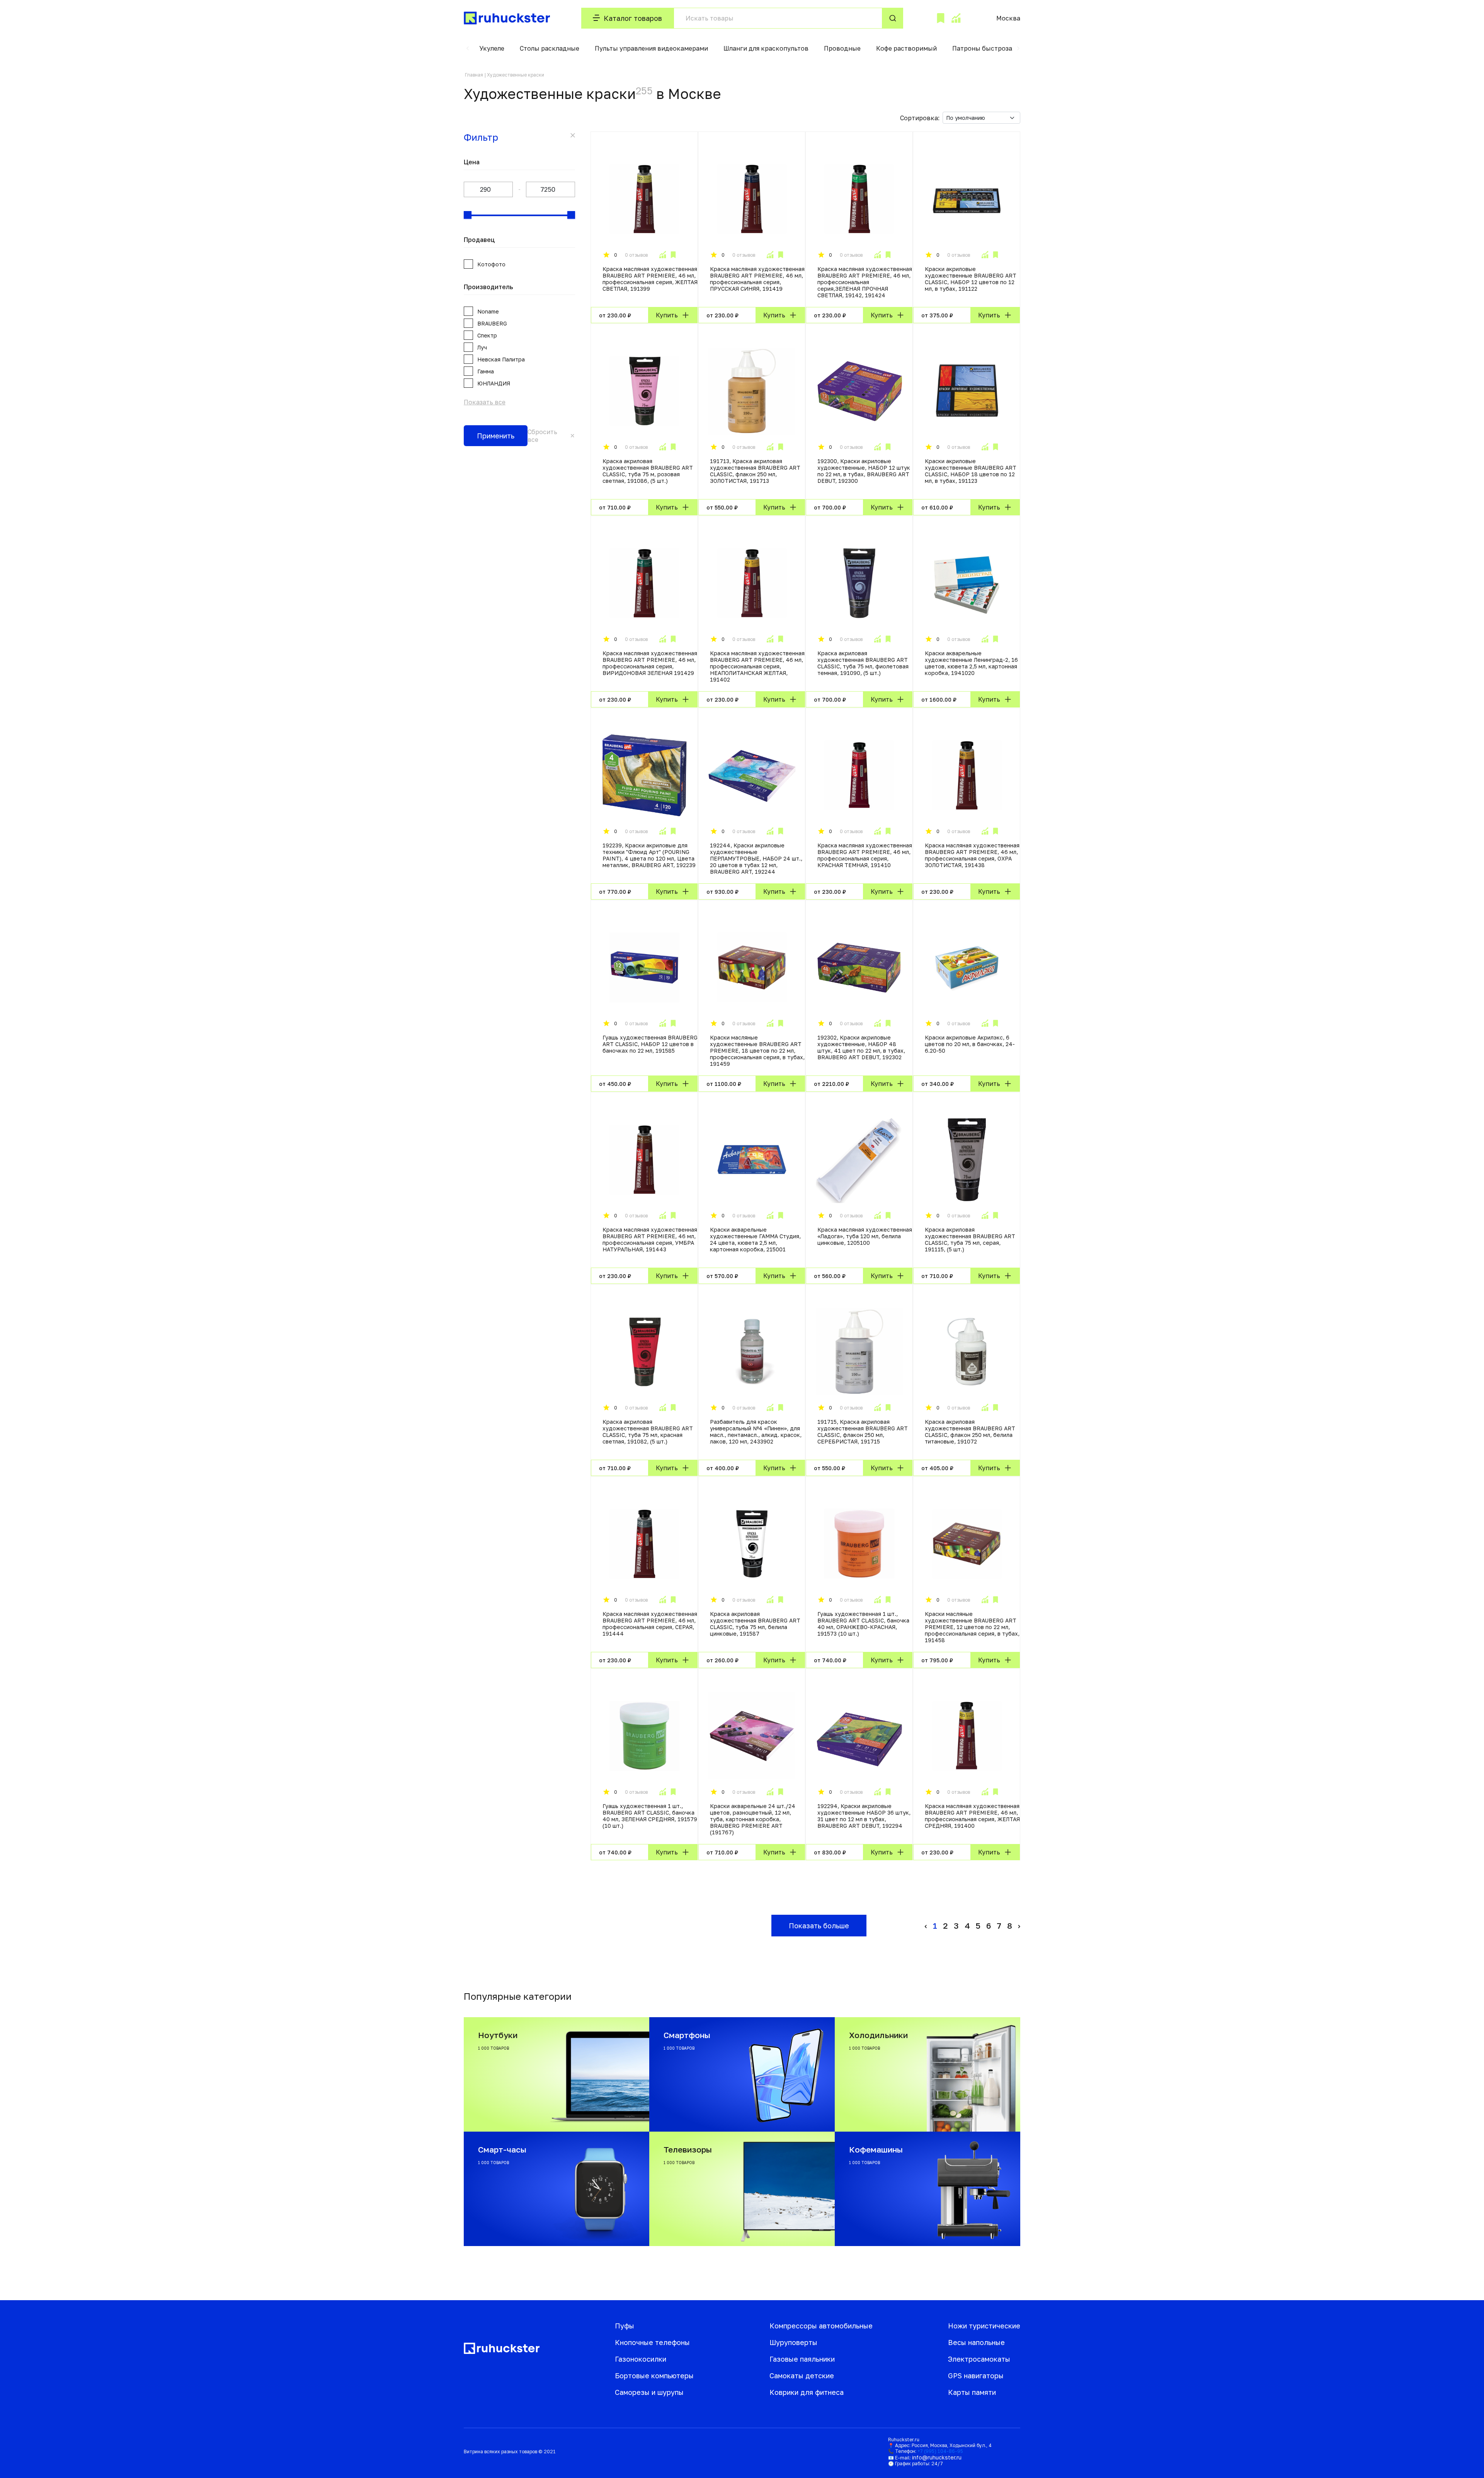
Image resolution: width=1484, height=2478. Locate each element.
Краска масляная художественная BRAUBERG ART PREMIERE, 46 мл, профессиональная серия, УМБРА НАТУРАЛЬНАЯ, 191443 (650, 1239)
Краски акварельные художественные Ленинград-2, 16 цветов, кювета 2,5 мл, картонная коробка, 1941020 (971, 663)
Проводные (842, 48)
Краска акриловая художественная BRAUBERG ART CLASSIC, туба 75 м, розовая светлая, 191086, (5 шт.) (648, 471)
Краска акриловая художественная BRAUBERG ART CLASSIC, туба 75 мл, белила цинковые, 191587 (755, 1624)
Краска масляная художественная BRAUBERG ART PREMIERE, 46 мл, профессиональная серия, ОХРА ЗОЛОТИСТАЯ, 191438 (972, 855)
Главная (474, 75)
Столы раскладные (550, 48)
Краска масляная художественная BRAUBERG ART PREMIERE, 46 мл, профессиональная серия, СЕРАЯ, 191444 (650, 1624)
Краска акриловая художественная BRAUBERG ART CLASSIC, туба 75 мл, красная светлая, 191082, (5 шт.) (648, 1432)
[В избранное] (673, 255)
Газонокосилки (641, 2359)
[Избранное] (941, 18)
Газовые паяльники (802, 2359)
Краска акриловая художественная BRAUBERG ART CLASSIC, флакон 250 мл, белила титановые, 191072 (970, 1432)
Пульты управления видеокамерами (651, 48)
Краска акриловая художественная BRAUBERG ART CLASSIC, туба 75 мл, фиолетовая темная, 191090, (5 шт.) (863, 663)
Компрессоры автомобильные (821, 2326)
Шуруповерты (793, 2342)
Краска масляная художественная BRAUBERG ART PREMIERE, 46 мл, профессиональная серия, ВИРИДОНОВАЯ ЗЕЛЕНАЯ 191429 (650, 663)
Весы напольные (976, 2342)
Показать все (485, 402)
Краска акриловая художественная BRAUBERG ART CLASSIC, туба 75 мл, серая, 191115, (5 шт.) (970, 1239)
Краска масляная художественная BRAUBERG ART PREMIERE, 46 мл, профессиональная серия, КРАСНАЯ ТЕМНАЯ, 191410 (865, 855)
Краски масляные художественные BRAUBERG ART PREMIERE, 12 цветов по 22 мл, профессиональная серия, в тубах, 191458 (972, 1627)
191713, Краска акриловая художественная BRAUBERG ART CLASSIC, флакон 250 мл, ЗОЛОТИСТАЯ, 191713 (755, 471)
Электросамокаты (979, 2359)
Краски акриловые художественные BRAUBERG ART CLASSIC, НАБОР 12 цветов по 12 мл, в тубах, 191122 (971, 279)
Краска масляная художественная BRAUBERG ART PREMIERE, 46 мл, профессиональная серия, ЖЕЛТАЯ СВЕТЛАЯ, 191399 (650, 279)
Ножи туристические (984, 2326)
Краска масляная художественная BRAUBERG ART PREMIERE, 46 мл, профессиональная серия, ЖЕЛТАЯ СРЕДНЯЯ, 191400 (972, 1816)
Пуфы (625, 2326)
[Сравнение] (956, 18)
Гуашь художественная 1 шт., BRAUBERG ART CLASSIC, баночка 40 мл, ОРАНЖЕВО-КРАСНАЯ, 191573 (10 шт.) (863, 1624)
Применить (496, 436)
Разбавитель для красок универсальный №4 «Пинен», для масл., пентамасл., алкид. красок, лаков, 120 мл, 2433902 (756, 1432)
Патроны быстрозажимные (995, 48)
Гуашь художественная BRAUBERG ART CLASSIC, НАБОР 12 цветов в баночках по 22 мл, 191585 (650, 1044)
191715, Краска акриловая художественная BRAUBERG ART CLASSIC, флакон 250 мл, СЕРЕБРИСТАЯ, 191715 (863, 1432)
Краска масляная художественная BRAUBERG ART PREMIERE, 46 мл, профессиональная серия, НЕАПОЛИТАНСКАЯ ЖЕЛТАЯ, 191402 (757, 666)
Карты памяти (972, 2392)
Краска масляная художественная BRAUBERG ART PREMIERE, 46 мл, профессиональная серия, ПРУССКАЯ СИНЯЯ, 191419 (757, 279)
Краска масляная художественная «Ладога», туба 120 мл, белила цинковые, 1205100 (865, 1236)
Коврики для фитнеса (807, 2392)
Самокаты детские (802, 2376)
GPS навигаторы (976, 2376)
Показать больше (819, 1926)
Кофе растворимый (906, 48)
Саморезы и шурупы (649, 2392)
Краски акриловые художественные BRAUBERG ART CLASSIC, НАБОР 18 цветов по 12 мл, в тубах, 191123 (971, 471)
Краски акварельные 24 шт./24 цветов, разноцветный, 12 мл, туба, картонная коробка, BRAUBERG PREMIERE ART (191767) (753, 1819)
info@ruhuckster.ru (937, 2457)
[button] (468, 48)
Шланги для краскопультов (766, 48)
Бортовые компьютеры (654, 2376)
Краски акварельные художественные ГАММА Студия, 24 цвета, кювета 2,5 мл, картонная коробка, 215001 (755, 1239)
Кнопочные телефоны (652, 2342)
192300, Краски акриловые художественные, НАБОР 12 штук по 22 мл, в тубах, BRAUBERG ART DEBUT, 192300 (864, 471)
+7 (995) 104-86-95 (940, 2451)
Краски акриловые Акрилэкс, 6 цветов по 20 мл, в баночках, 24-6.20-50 (970, 1044)
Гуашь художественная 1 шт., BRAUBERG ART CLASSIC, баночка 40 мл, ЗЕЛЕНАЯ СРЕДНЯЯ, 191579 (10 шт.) (650, 1816)
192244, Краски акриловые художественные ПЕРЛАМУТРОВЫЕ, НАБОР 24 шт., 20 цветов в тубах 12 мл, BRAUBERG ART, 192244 (756, 858)
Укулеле (492, 48)
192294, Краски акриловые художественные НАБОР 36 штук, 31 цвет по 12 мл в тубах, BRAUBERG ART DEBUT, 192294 (864, 1816)
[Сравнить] (662, 255)
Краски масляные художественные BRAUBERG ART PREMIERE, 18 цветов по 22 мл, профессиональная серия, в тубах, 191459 (757, 1051)
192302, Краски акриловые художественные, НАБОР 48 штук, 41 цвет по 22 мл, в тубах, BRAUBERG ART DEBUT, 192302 (861, 1047)
